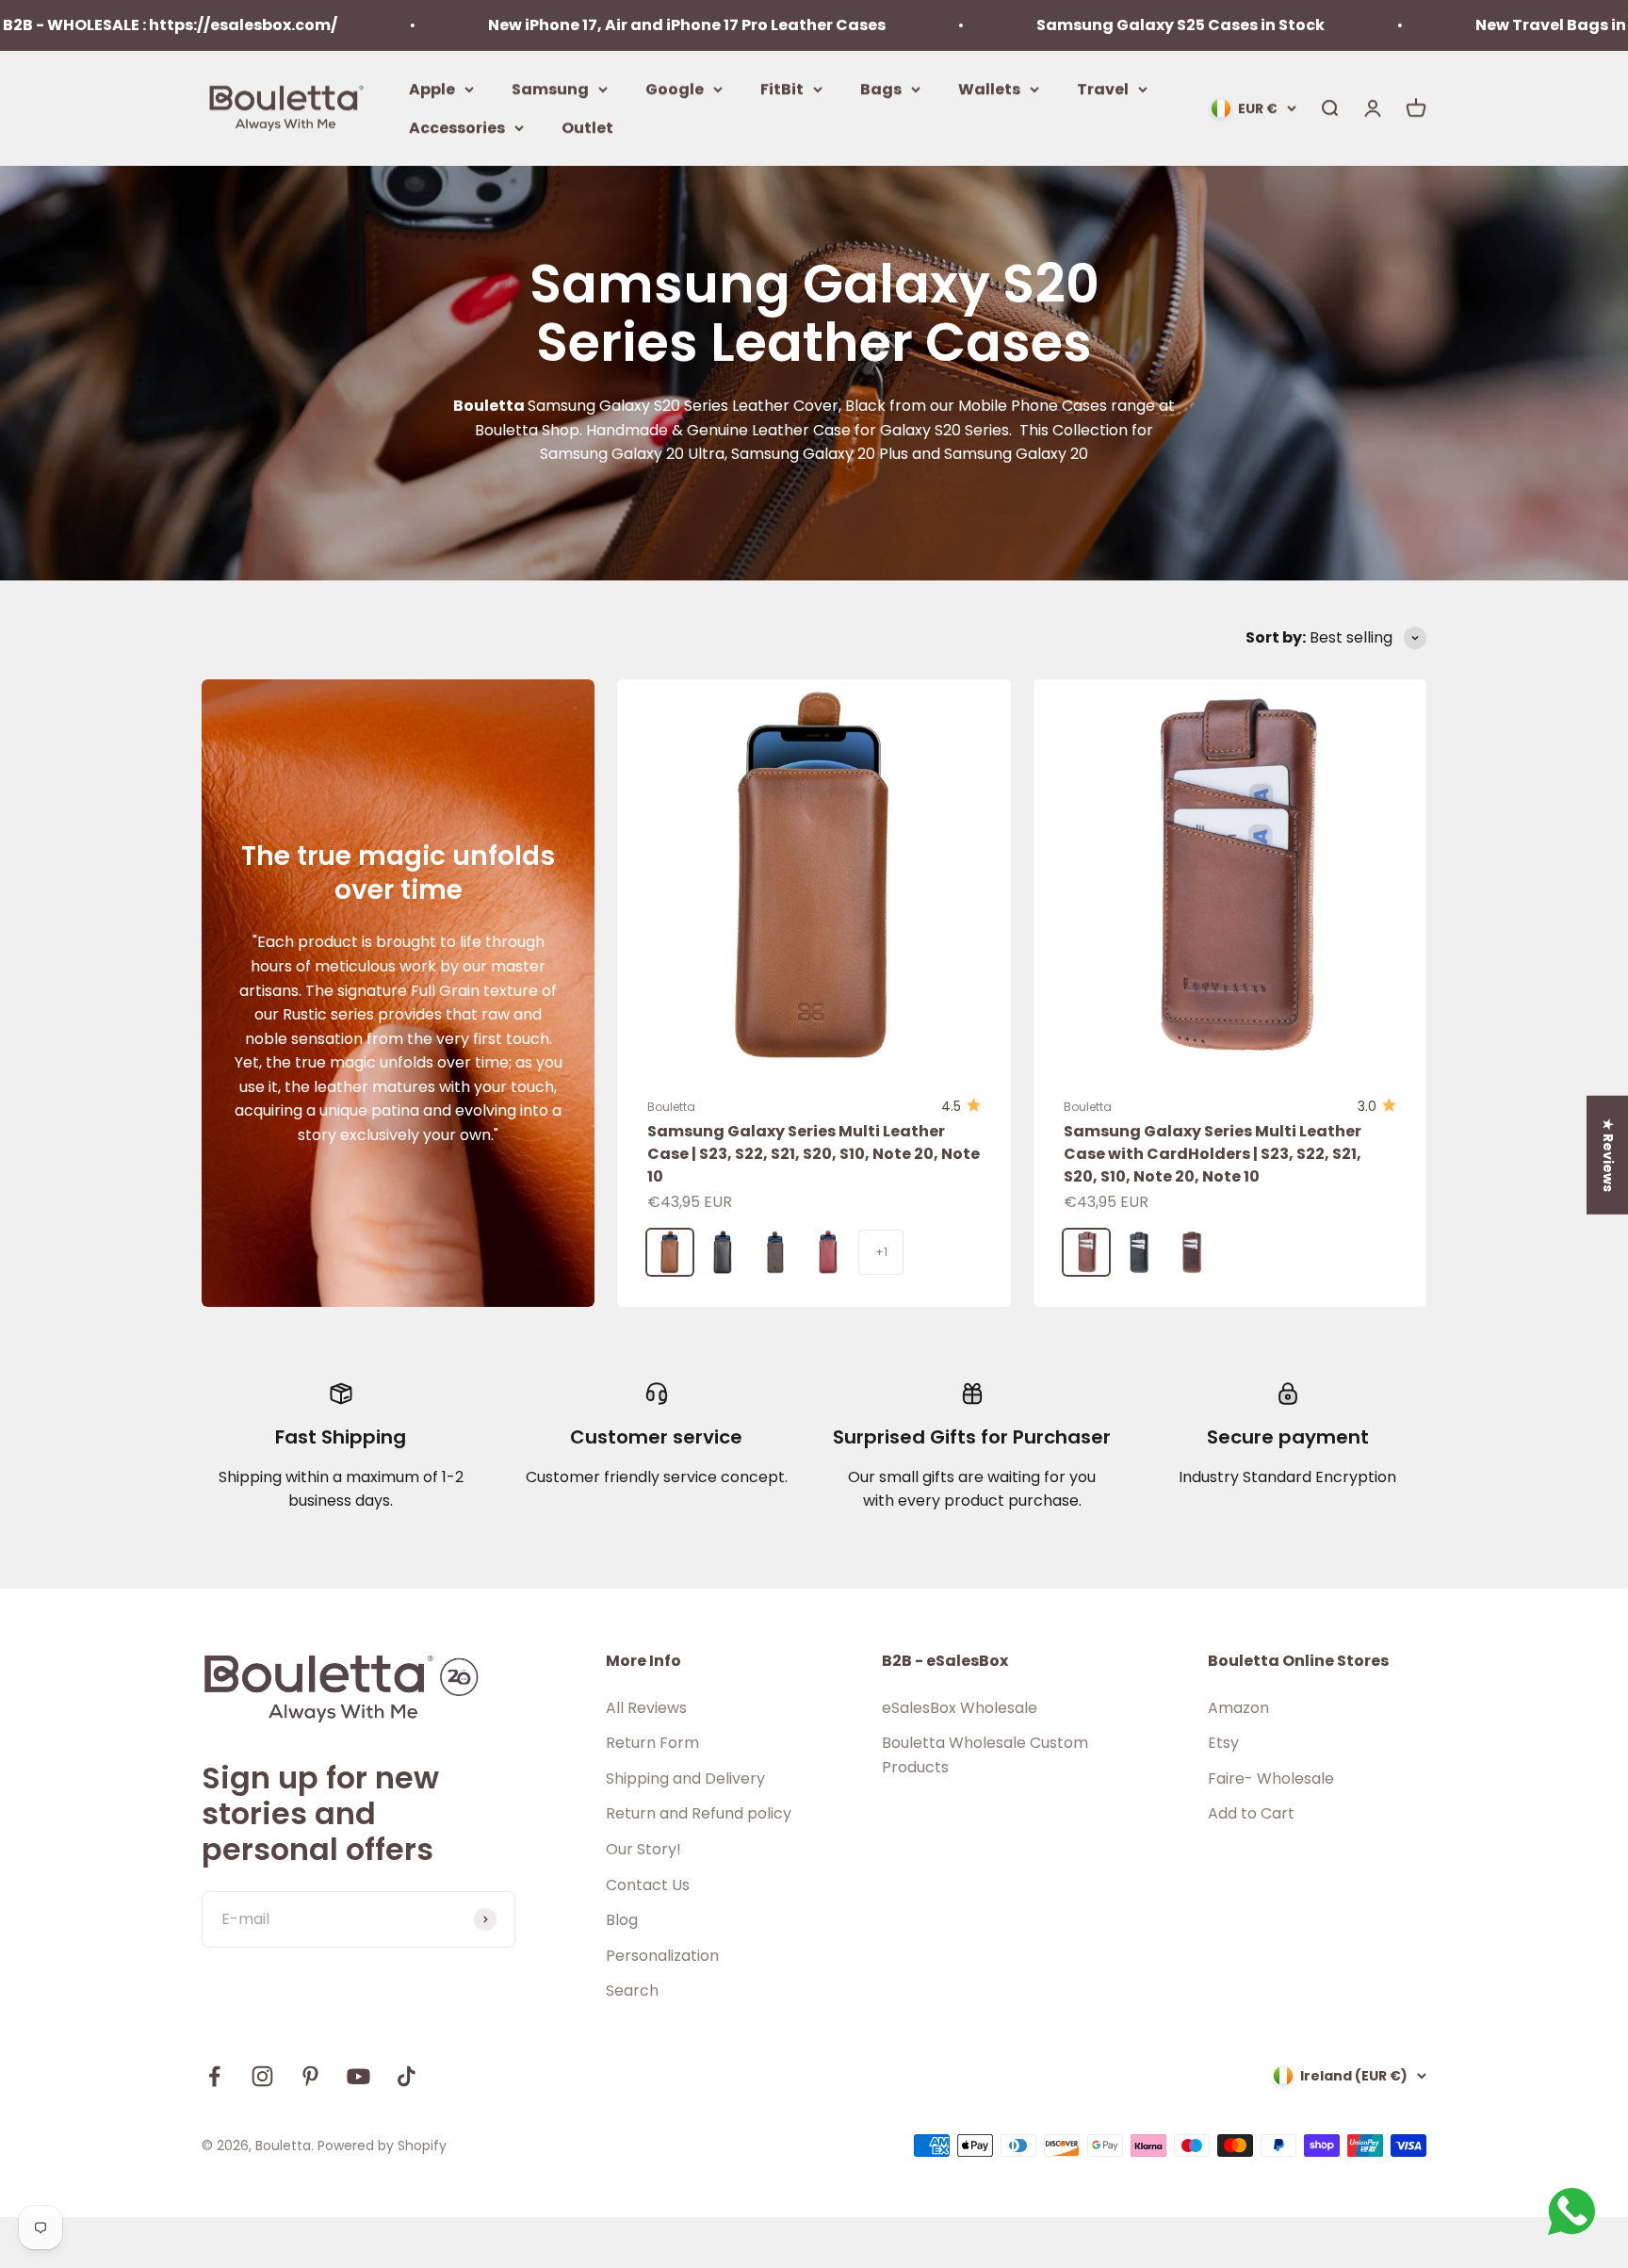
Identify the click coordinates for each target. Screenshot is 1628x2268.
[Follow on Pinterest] (310, 2076)
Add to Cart (1251, 1813)
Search (632, 1991)
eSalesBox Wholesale (960, 1708)
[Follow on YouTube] (358, 2076)
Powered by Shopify (382, 2146)
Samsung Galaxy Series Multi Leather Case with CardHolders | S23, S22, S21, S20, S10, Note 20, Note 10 (1213, 1154)
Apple (432, 88)
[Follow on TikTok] (407, 2076)
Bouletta (671, 1107)
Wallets (989, 88)
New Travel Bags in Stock (1467, 25)
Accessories (457, 128)
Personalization (662, 1956)
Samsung (550, 88)
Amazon (1238, 1708)
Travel (1103, 88)
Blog (622, 1920)
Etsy (1223, 1743)
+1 (881, 1252)
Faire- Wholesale (1271, 1779)
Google (675, 88)
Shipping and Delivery (685, 1779)
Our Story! (643, 1849)
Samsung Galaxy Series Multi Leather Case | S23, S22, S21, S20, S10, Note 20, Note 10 (814, 1154)
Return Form (652, 1743)
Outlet (587, 128)
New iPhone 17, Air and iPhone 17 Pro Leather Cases (578, 25)
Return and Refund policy (699, 1813)
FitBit (782, 88)
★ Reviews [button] (1608, 1154)
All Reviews (646, 1708)
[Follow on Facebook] (214, 2076)
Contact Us (648, 1885)
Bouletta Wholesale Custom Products (985, 1755)
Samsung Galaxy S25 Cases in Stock (1072, 25)
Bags (881, 88)
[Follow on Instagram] (262, 2076)
